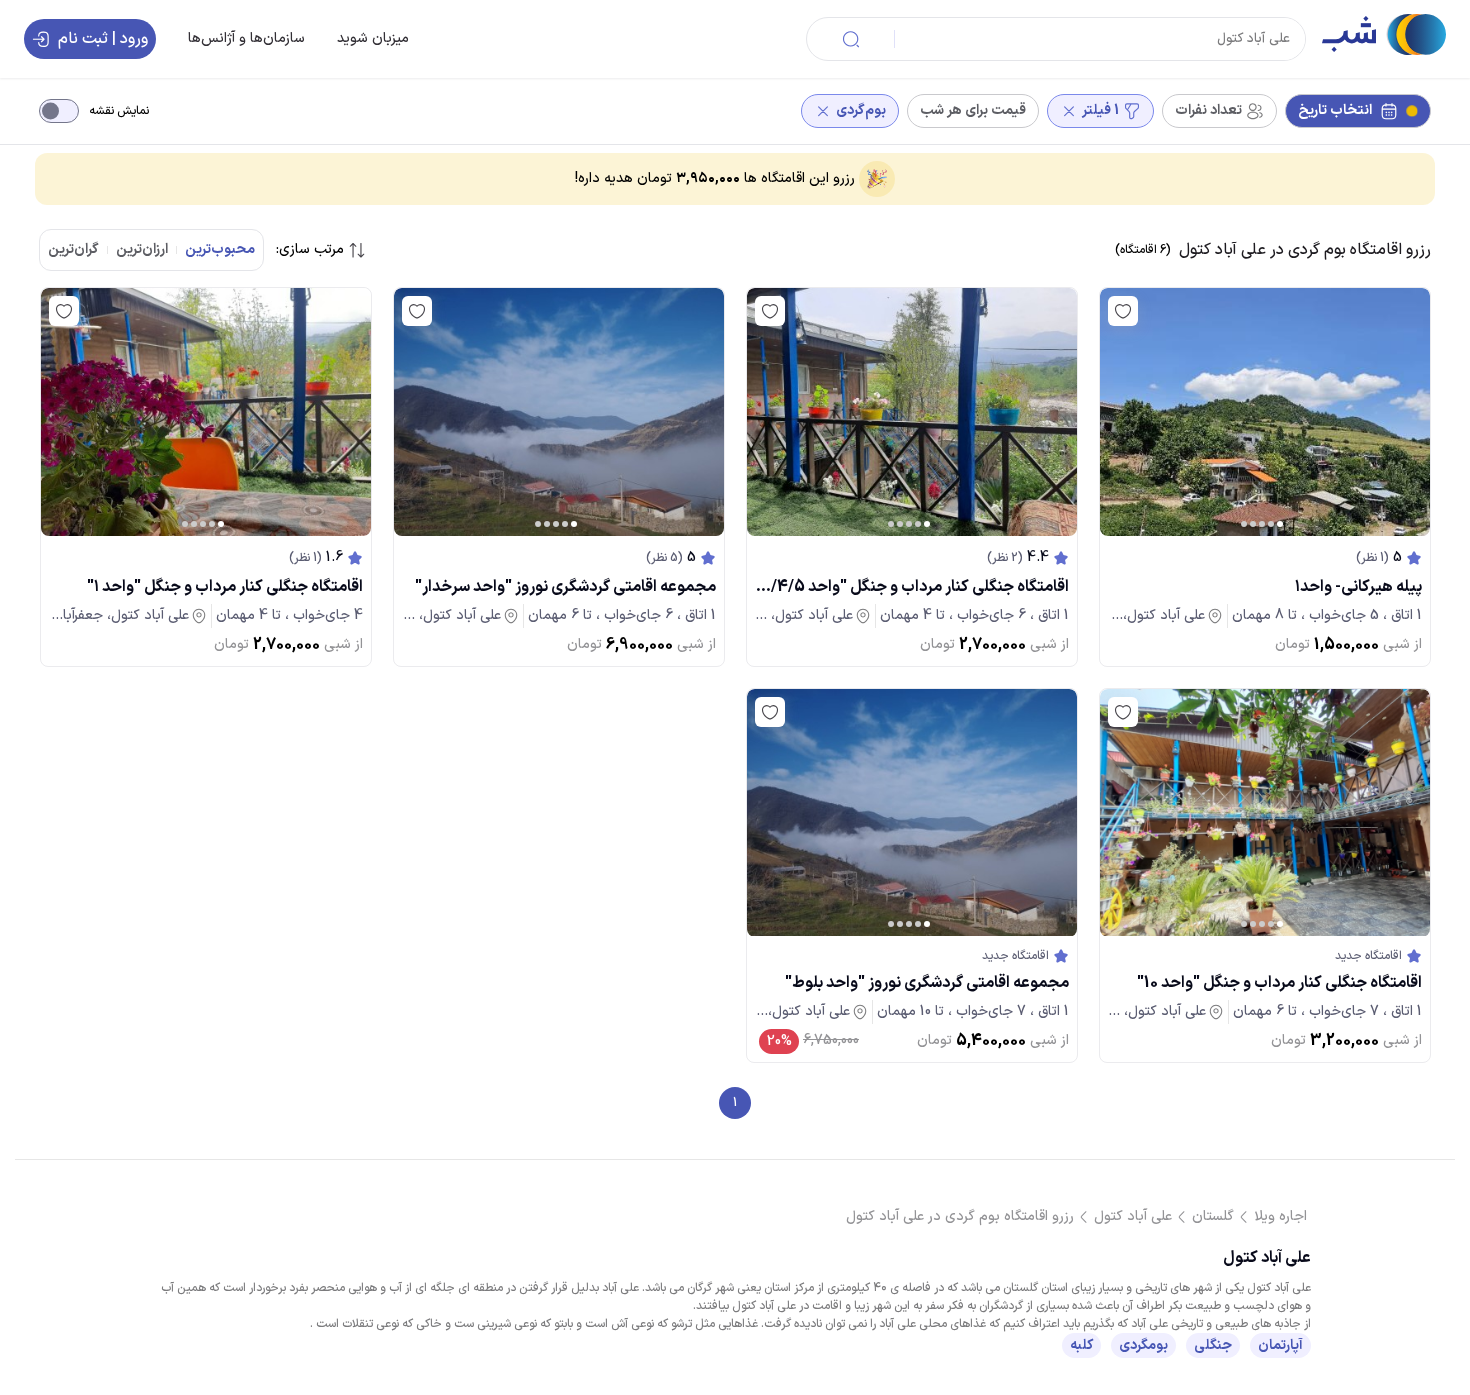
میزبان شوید (373, 38)
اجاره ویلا (1280, 1216)
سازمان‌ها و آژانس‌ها (246, 38)
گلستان (1213, 1216)
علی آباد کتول (1133, 1216)
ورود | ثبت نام (103, 39)
